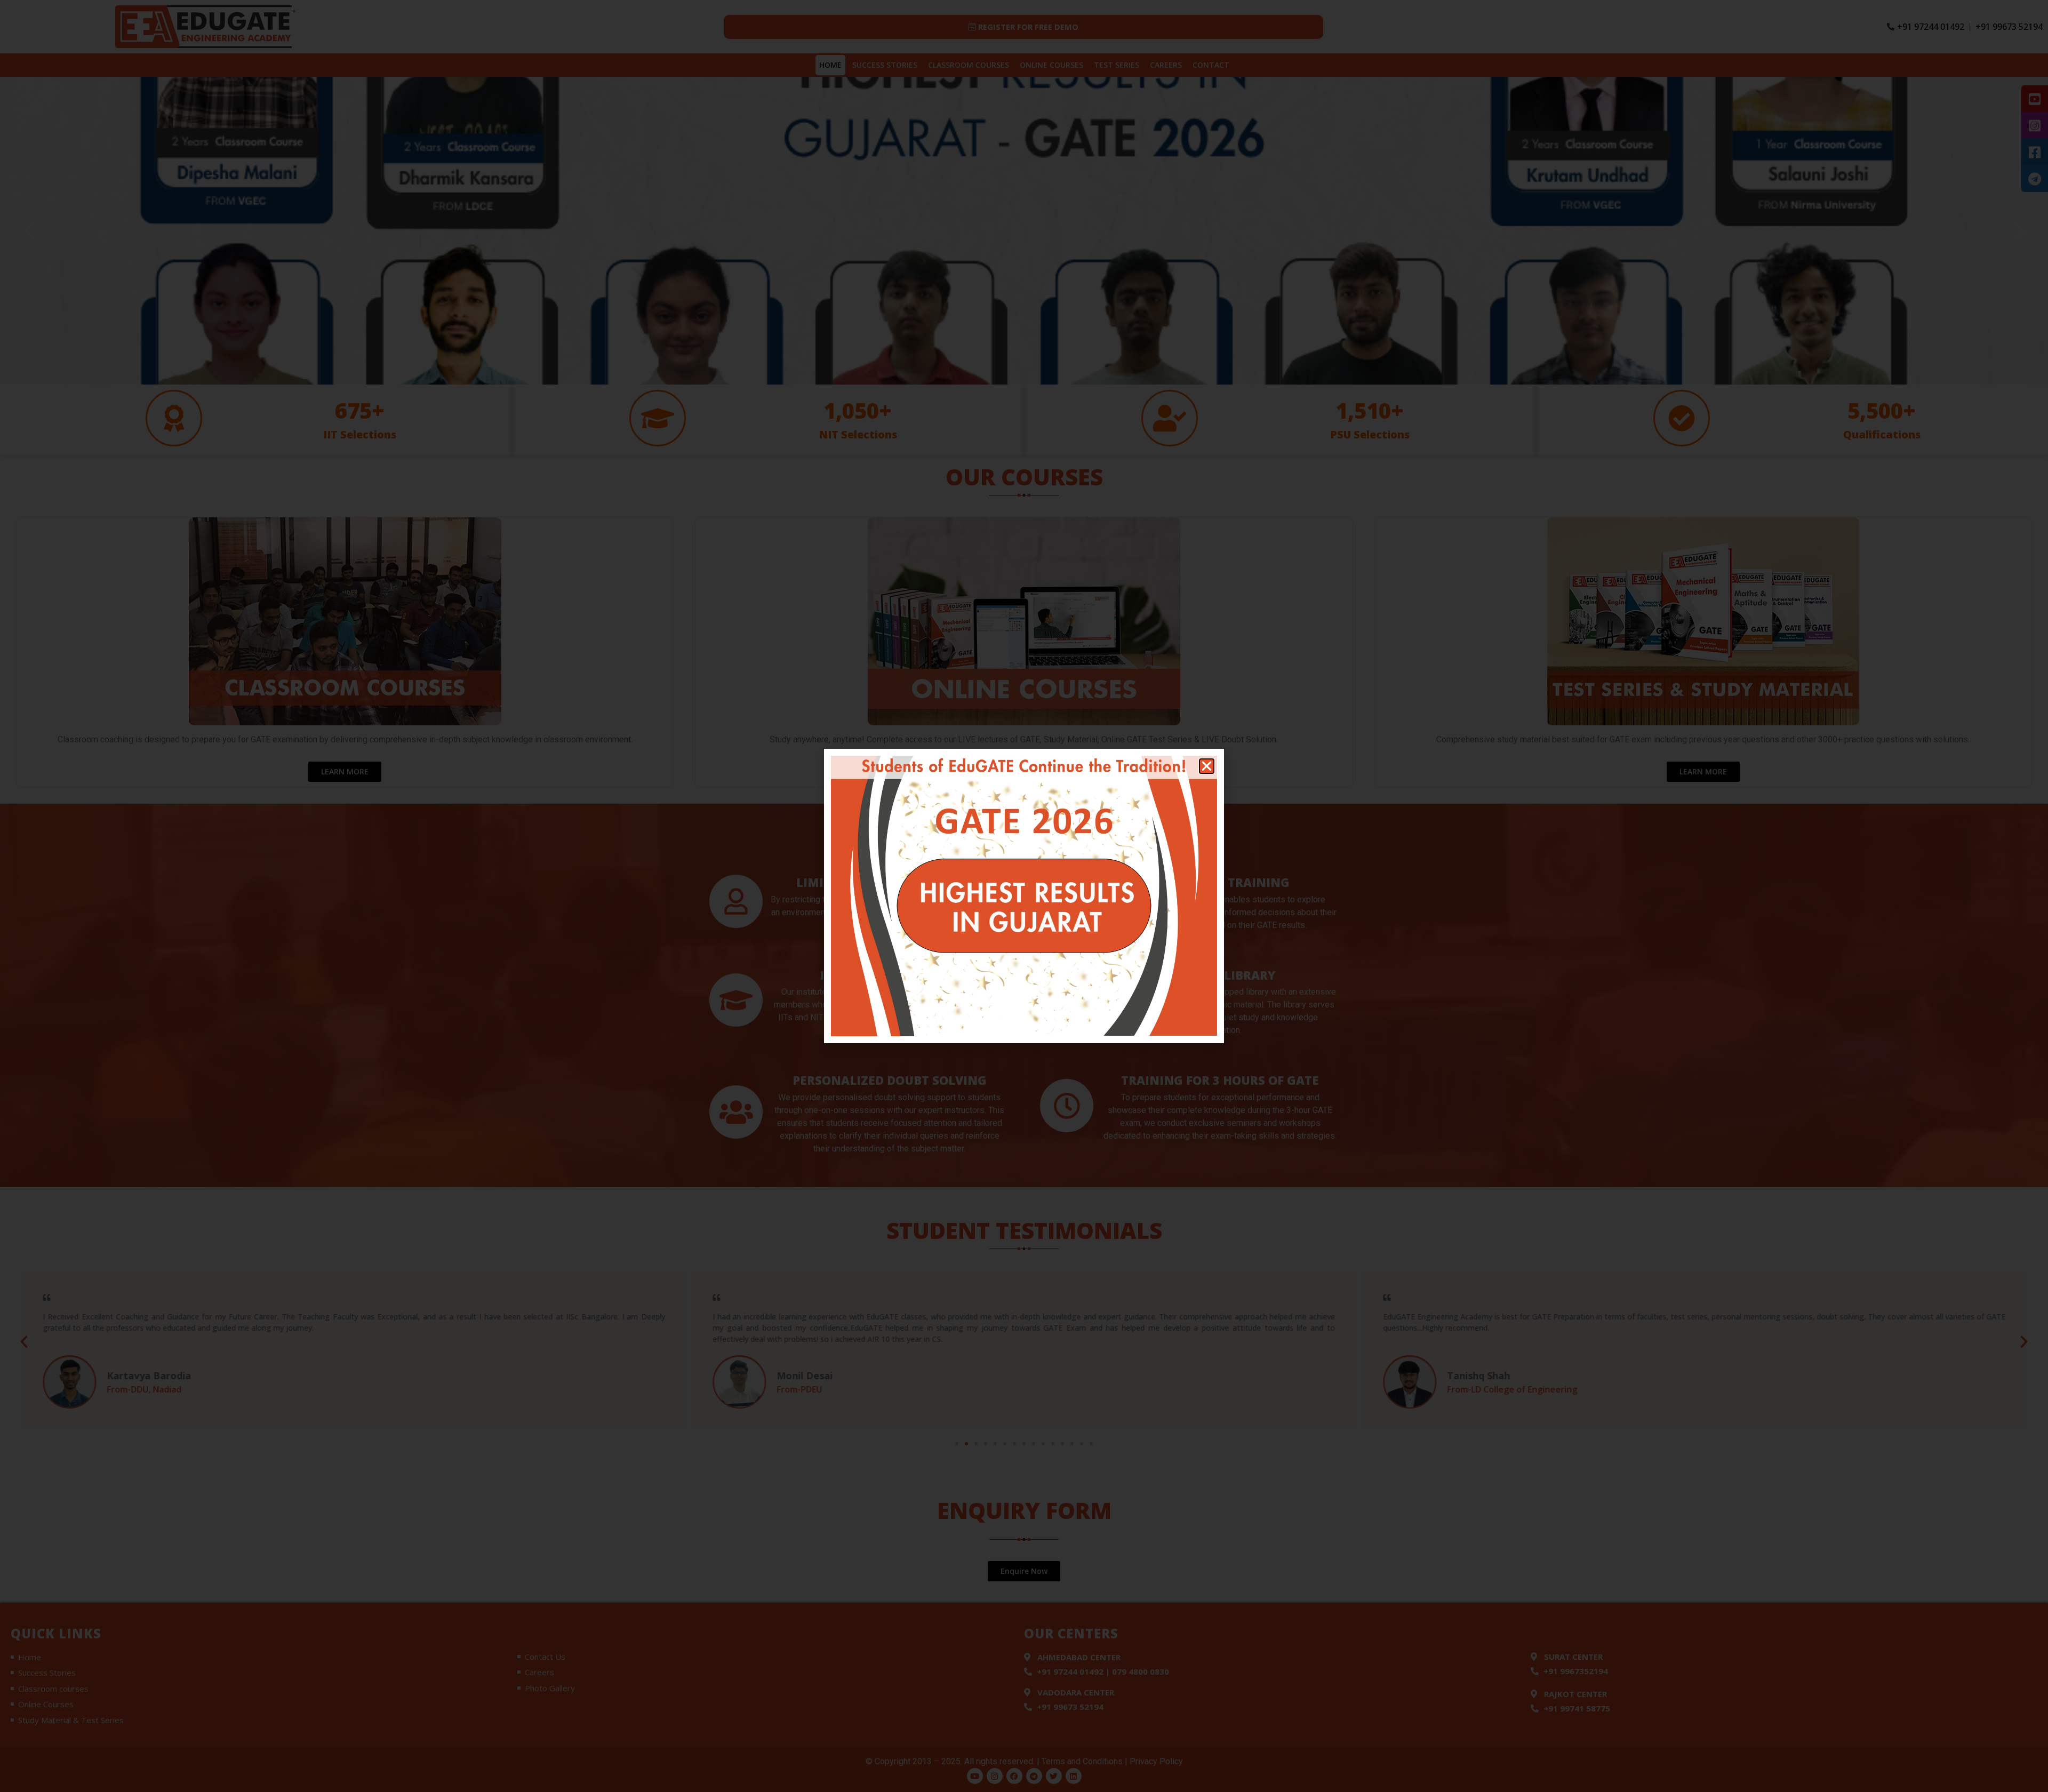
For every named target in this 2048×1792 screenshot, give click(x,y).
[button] (1207, 766)
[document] (1024, 896)
